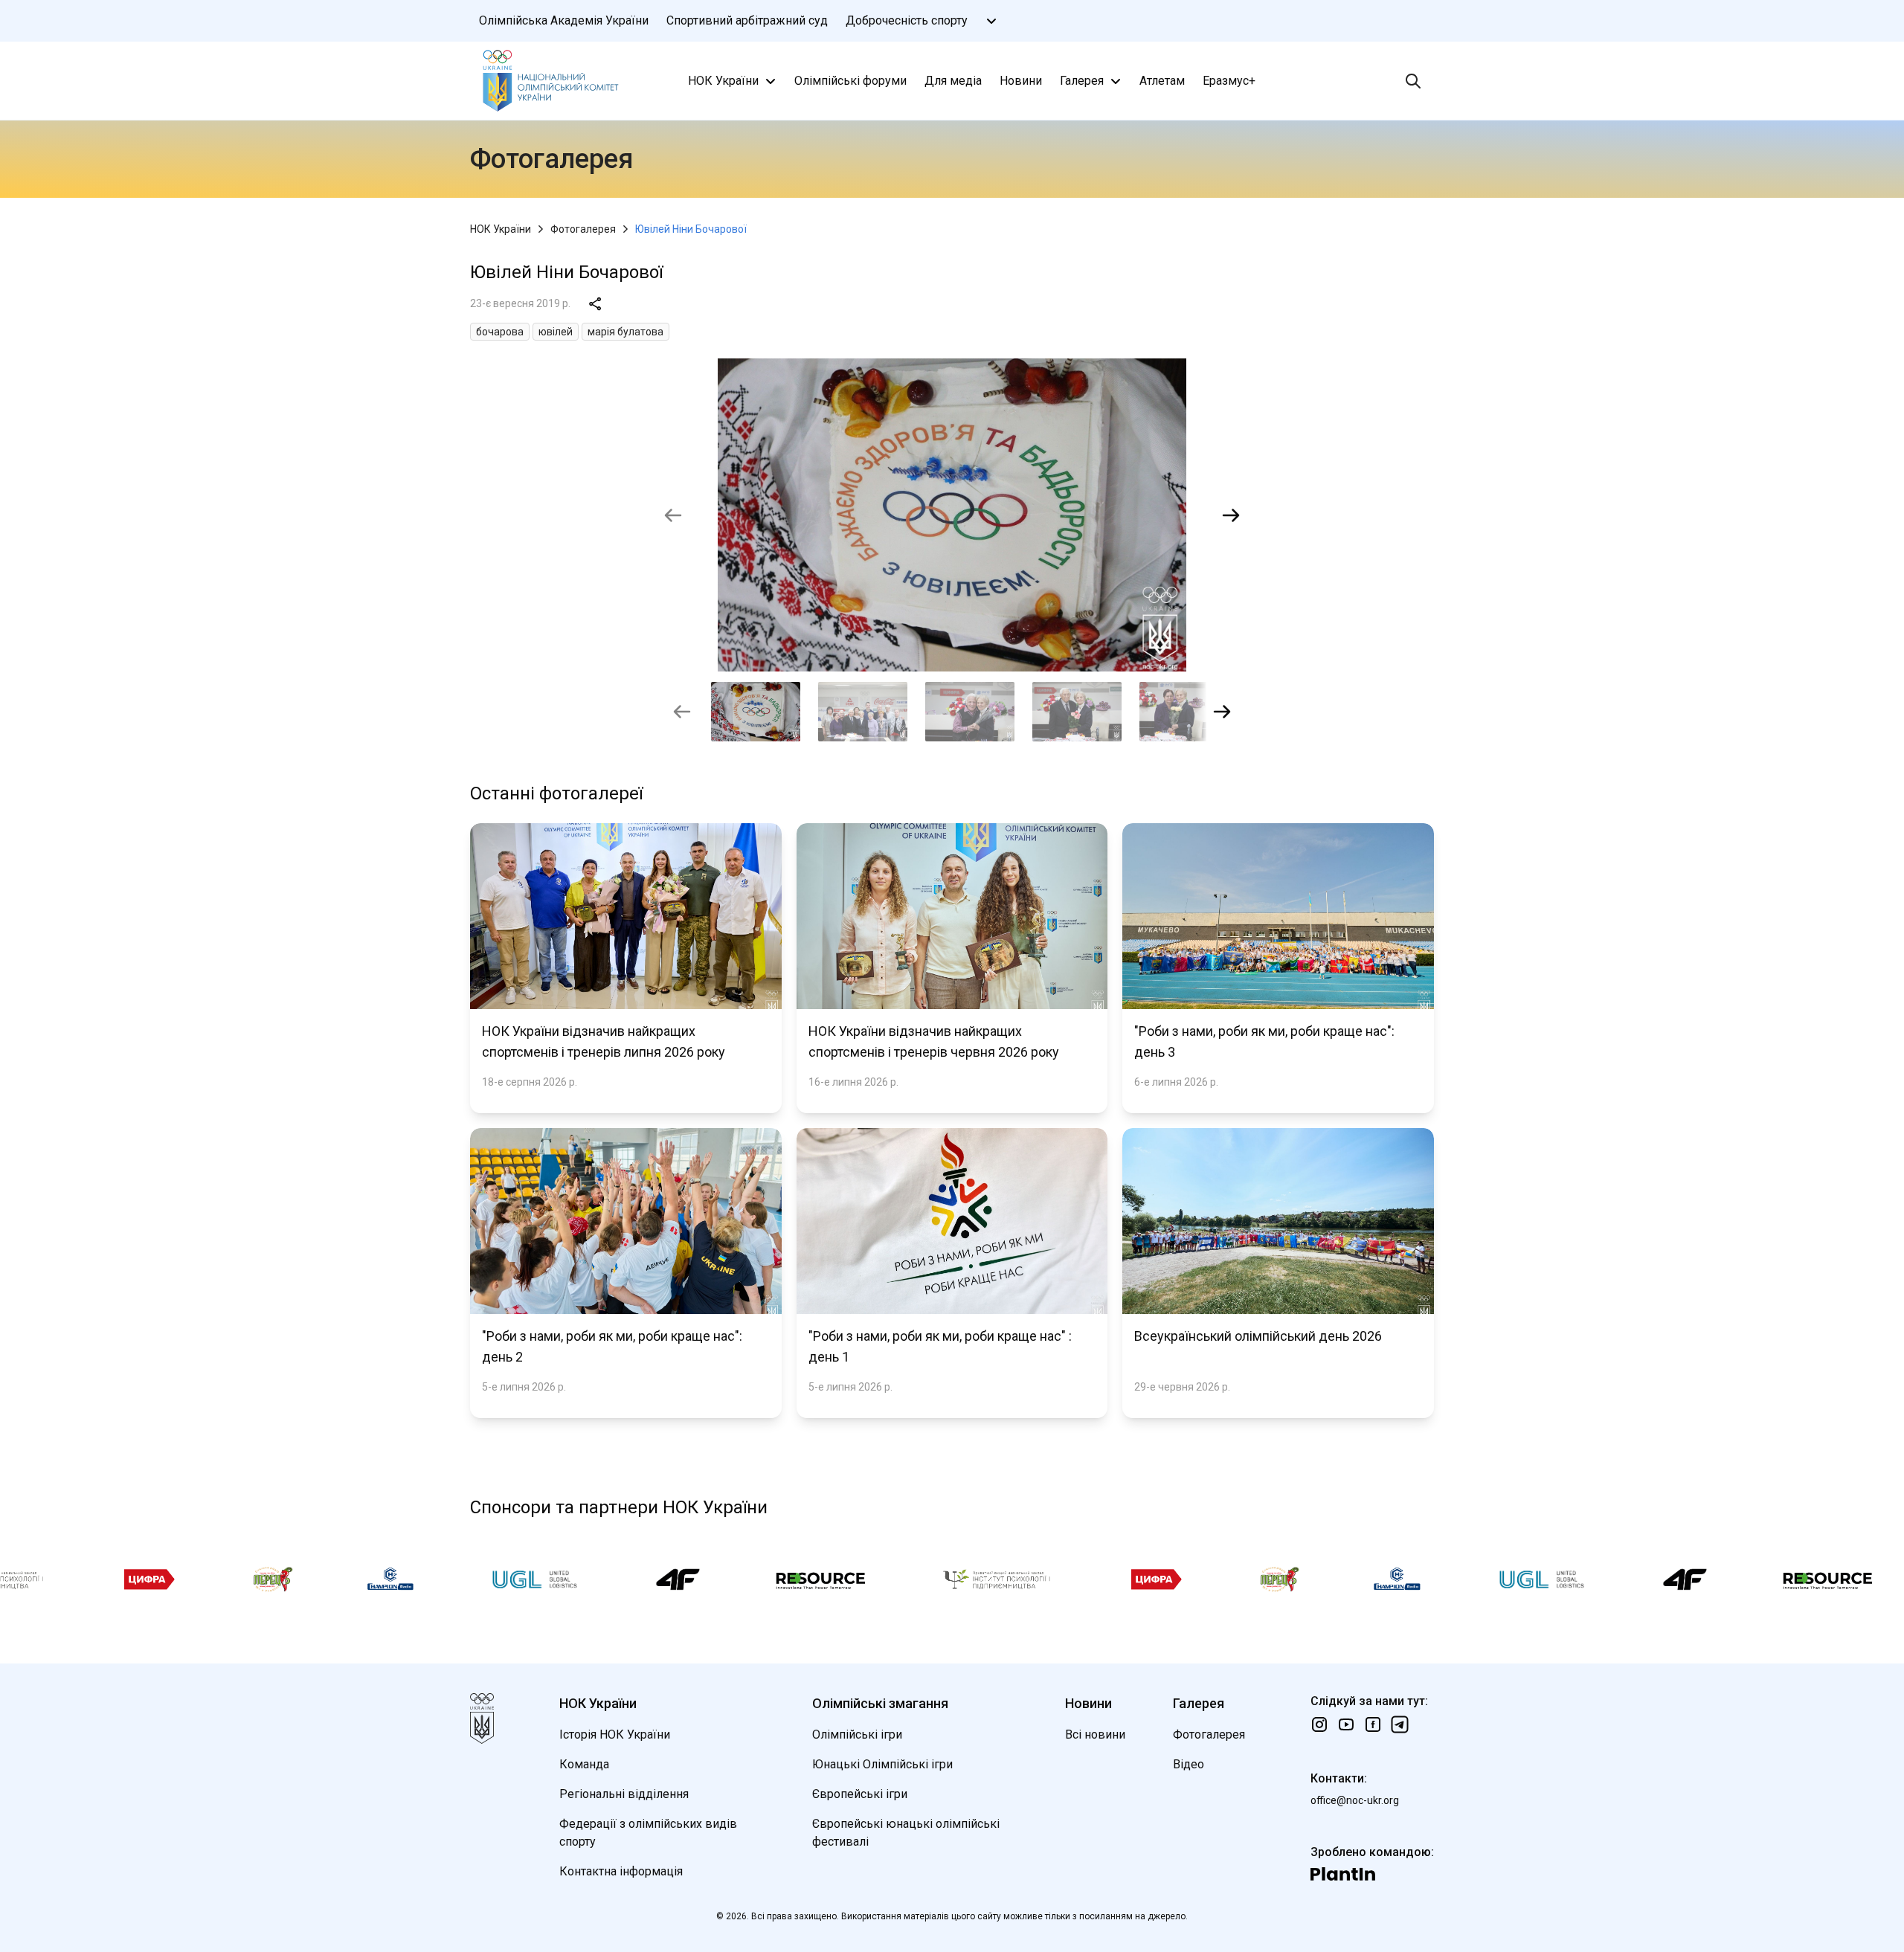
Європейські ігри (860, 1794)
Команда (584, 1764)
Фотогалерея (583, 229)
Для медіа (953, 81)
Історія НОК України (615, 1734)
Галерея (1082, 81)
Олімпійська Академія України (564, 20)
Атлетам (1162, 81)
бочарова (500, 332)
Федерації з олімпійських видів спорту (648, 1833)
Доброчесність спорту (907, 20)
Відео (1189, 1764)
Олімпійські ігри (857, 1734)
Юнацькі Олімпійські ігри (882, 1764)
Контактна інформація (621, 1871)
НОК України (723, 81)
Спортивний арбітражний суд (747, 20)
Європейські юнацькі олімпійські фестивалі (906, 1833)
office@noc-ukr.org (1355, 1800)
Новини (1021, 81)
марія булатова (625, 332)
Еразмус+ (1229, 81)
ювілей (556, 332)
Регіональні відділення (624, 1794)
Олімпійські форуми (850, 81)
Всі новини (1095, 1734)
